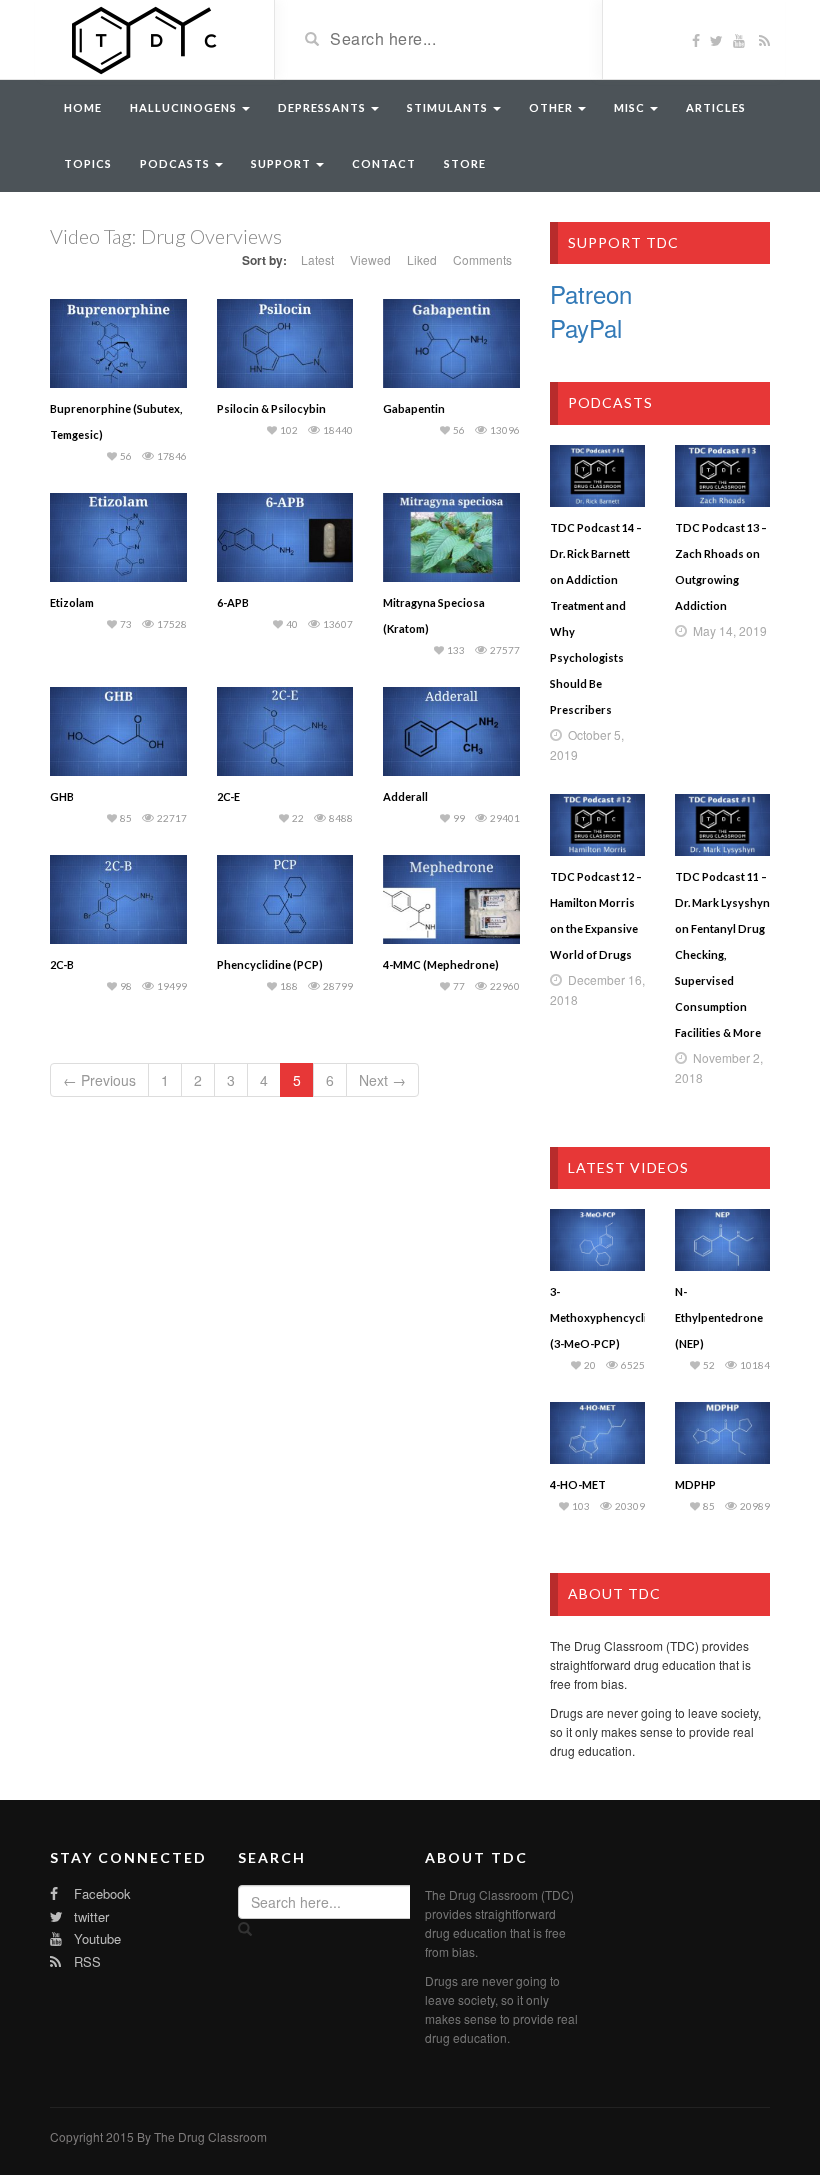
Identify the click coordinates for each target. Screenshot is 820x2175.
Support (282, 163)
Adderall (405, 796)
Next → (382, 1080)
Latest (317, 259)
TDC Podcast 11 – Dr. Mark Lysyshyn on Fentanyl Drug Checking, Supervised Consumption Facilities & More (722, 954)
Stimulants (449, 107)
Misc (631, 107)
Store (465, 163)
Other (552, 107)
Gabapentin (414, 408)
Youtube (95, 1938)
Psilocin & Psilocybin (271, 408)
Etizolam (72, 602)
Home (83, 107)
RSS (85, 1961)
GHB (62, 796)
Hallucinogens (185, 107)
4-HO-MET (578, 1484)
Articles (716, 107)
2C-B (62, 964)
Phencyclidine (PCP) (270, 964)
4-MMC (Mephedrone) (441, 964)
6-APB (233, 602)
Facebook (100, 1893)
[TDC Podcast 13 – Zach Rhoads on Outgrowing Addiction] (722, 476)
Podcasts (176, 163)
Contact (384, 163)
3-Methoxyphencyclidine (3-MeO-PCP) (610, 1317)
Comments (482, 259)
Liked (422, 259)
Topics (88, 163)
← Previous (99, 1080)
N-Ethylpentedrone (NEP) (719, 1317)
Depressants (323, 107)
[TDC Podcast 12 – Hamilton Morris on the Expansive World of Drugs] (597, 825)
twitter (89, 1916)
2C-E (228, 796)
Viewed (370, 259)
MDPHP (695, 1484)
